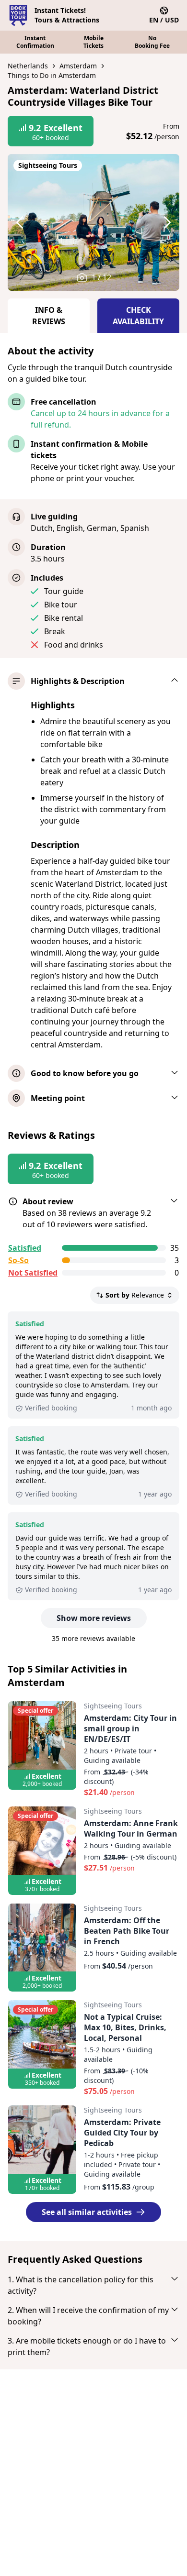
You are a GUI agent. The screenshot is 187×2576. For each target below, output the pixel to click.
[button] (29, 222)
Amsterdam (78, 66)
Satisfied (25, 1248)
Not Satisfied (33, 1273)
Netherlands (28, 66)
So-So (18, 1260)
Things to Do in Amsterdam (52, 75)
